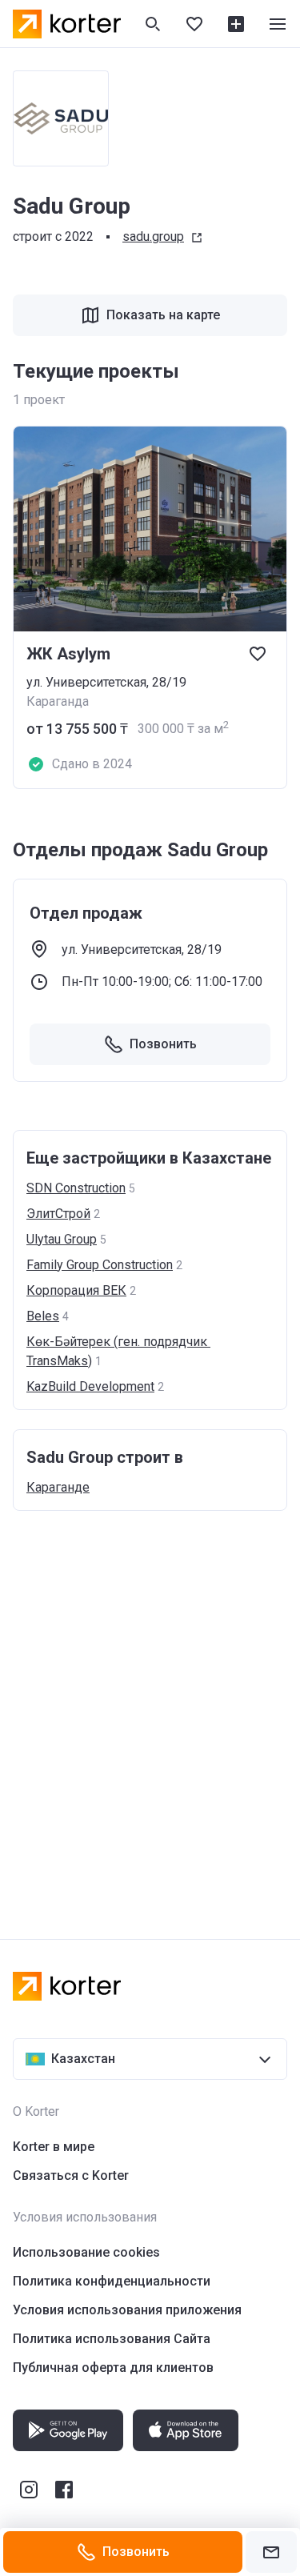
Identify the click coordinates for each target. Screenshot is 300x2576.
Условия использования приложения (127, 2310)
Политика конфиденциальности (112, 2281)
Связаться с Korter (71, 2175)
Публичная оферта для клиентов (113, 2368)
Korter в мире (54, 2147)
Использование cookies (86, 2252)
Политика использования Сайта (112, 2339)
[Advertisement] (150, 1709)
